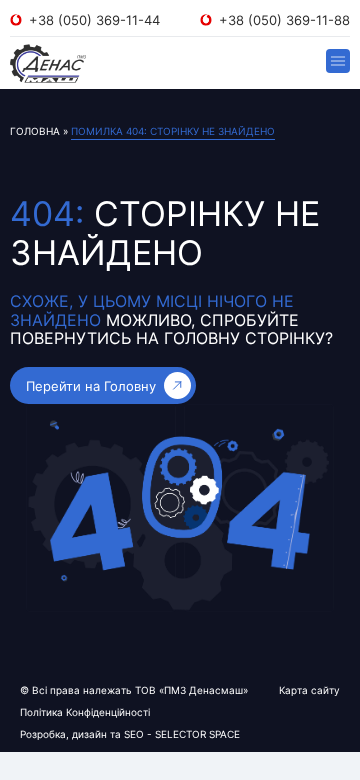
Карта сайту (309, 690)
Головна (35, 131)
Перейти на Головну (91, 386)
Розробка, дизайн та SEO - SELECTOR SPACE (130, 734)
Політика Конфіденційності (85, 712)
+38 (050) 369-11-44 (94, 20)
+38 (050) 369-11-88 (284, 20)
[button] (338, 61)
